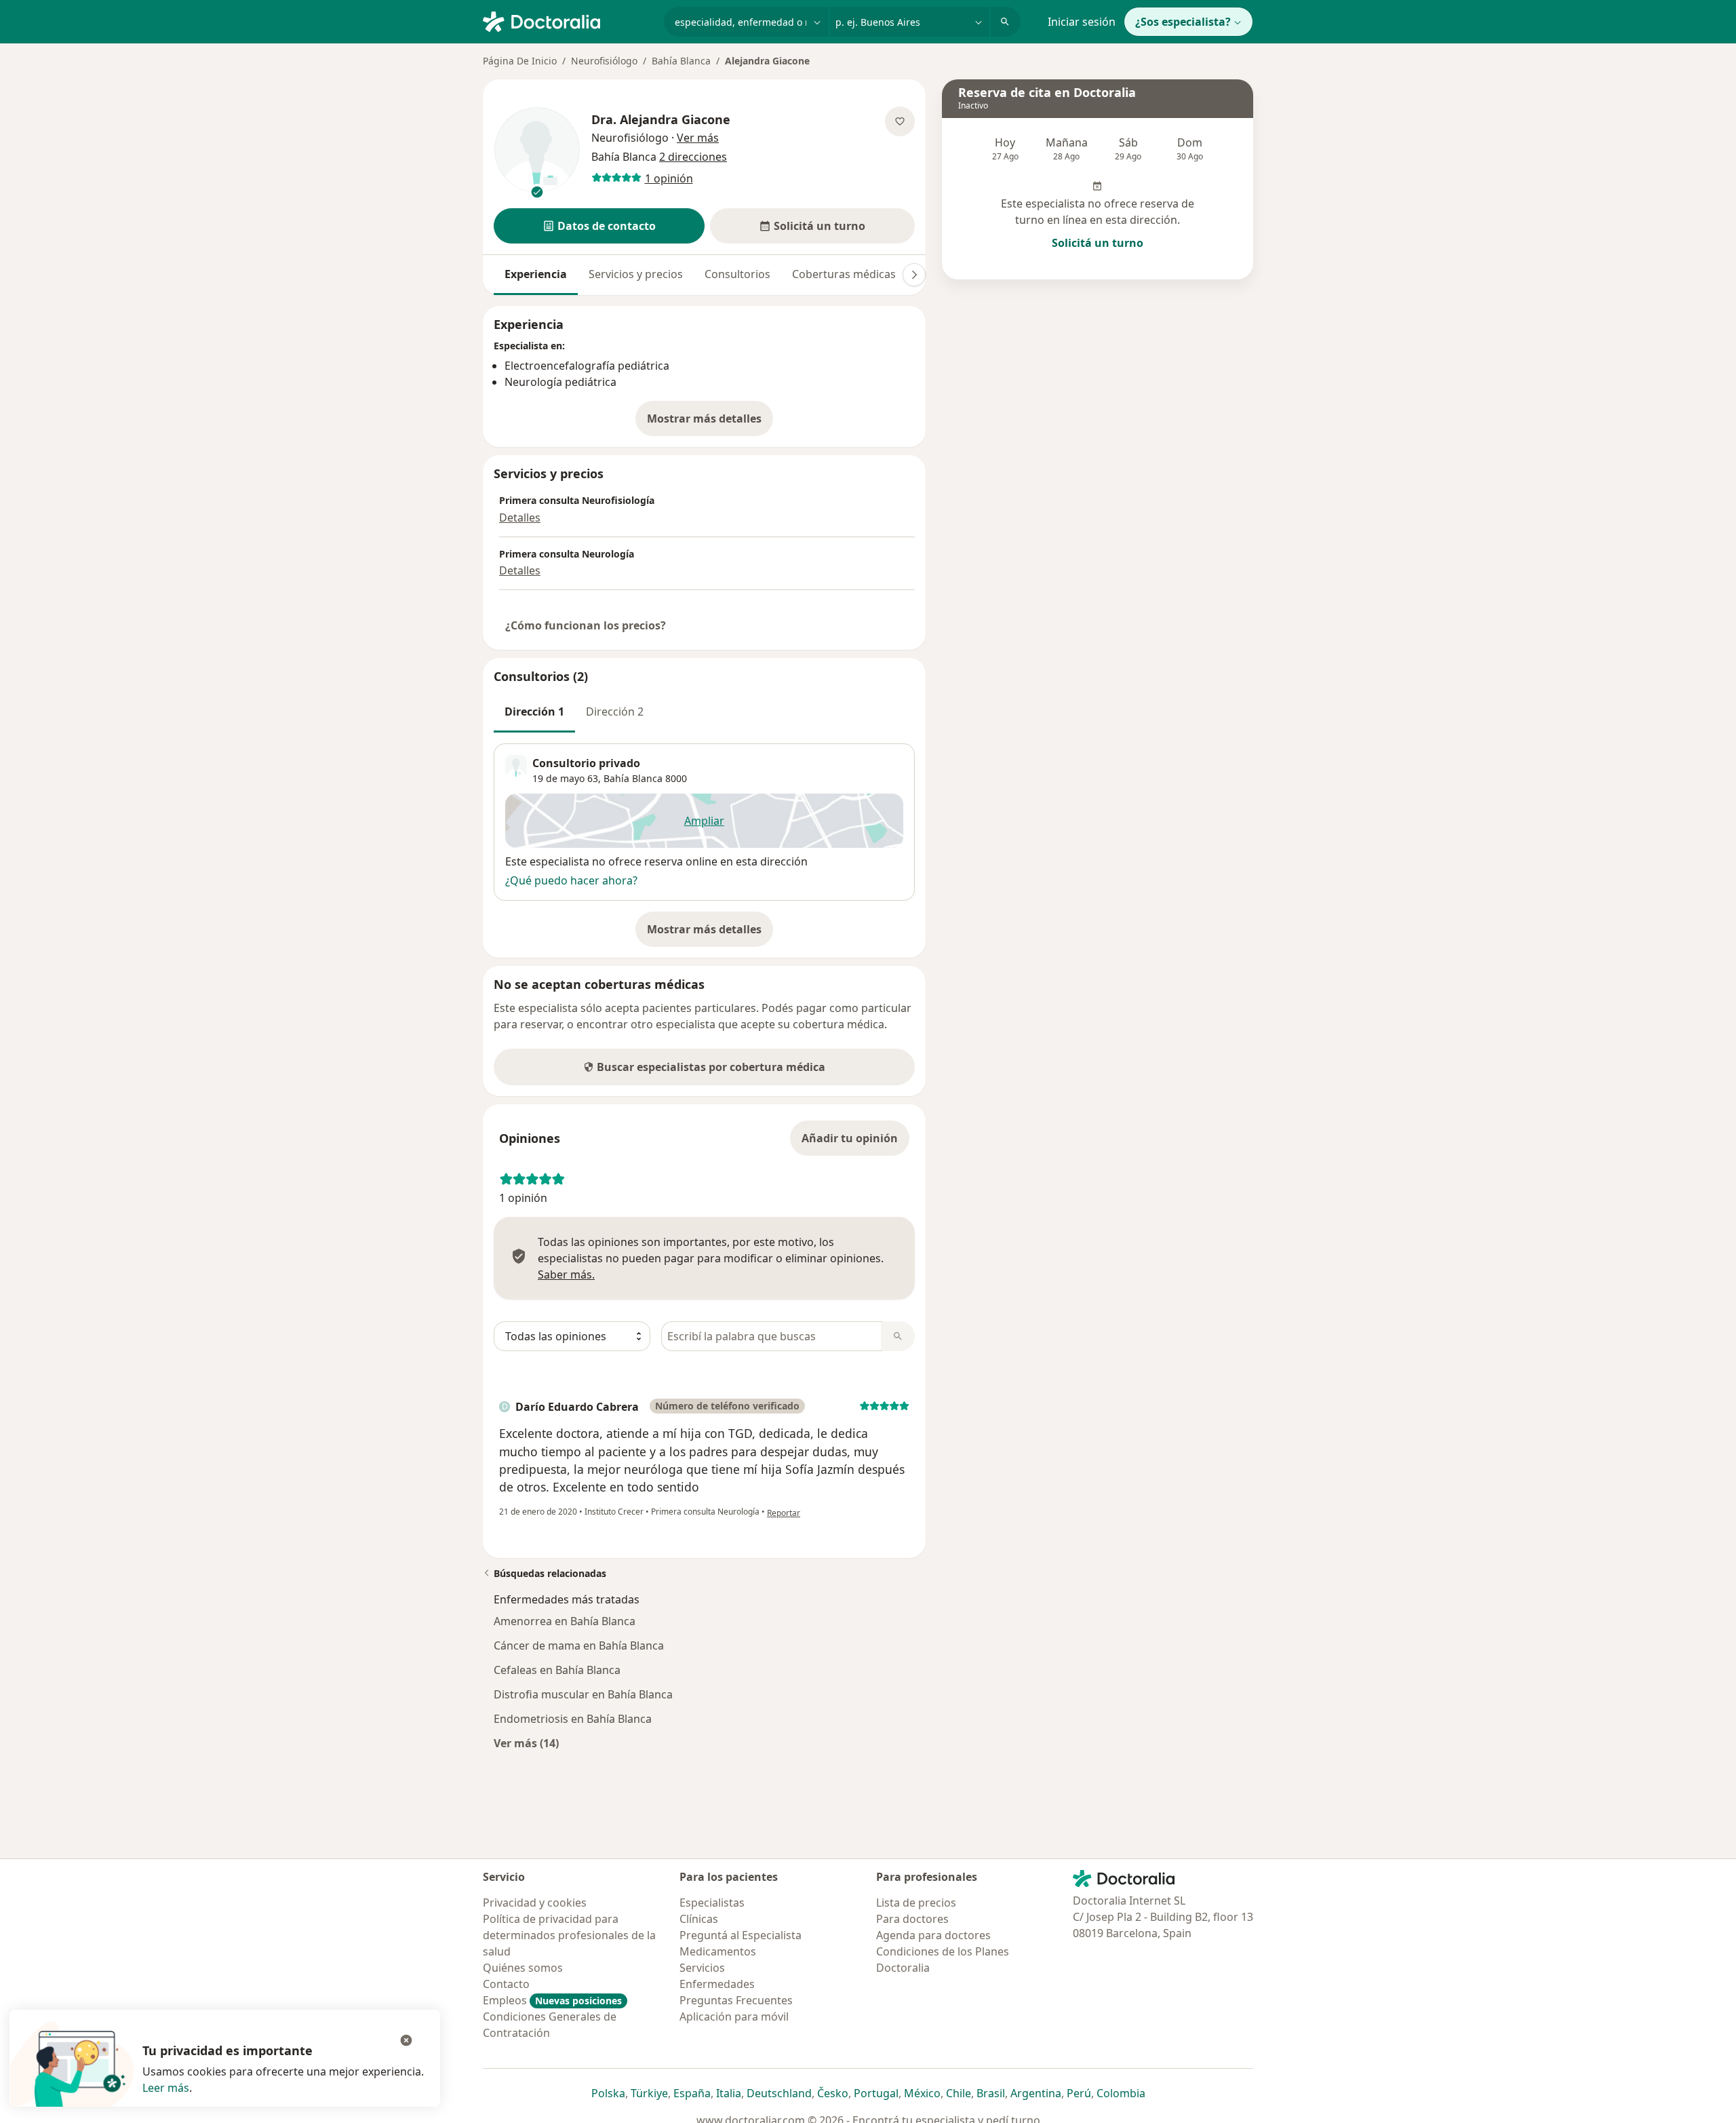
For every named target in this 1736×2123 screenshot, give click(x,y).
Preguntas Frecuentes (736, 2000)
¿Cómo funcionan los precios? (586, 625)
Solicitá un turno (1098, 243)
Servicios (702, 1968)
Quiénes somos (523, 1968)
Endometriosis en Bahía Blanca (573, 1719)
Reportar (784, 1513)
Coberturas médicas (844, 274)
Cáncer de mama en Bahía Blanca (579, 1645)
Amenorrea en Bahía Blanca (565, 1621)
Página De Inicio (520, 61)
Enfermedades (717, 1984)
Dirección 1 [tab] (534, 712)
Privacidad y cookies (535, 1903)
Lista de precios (916, 1903)
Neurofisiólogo (604, 61)
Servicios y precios (636, 274)
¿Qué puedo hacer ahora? (571, 880)
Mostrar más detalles (710, 423)
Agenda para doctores (933, 1935)
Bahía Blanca (681, 61)
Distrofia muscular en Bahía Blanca (583, 1694)
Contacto (506, 1984)
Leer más (166, 2088)
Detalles (520, 518)
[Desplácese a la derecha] (914, 275)
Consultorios (737, 274)
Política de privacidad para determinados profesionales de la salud (569, 1935)
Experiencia (536, 274)
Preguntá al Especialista (741, 1935)
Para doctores (912, 1919)
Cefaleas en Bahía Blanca (557, 1670)
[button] (599, 226)
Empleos (552, 2000)
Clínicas (699, 1919)
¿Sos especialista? (1183, 22)
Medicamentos (718, 1951)
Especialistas (712, 1903)
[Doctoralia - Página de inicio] (568, 20)
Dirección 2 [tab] (615, 712)
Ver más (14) (526, 1743)
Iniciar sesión (1082, 22)
